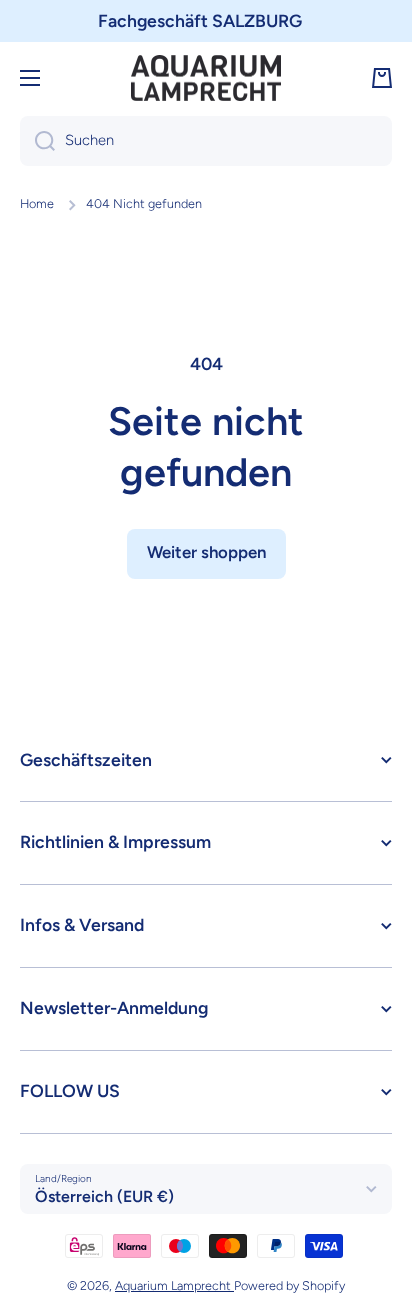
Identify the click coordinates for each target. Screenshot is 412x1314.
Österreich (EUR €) (104, 1196)
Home (37, 203)
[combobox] (206, 141)
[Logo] (206, 78)
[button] (382, 78)
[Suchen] (37, 141)
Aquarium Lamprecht (174, 1285)
